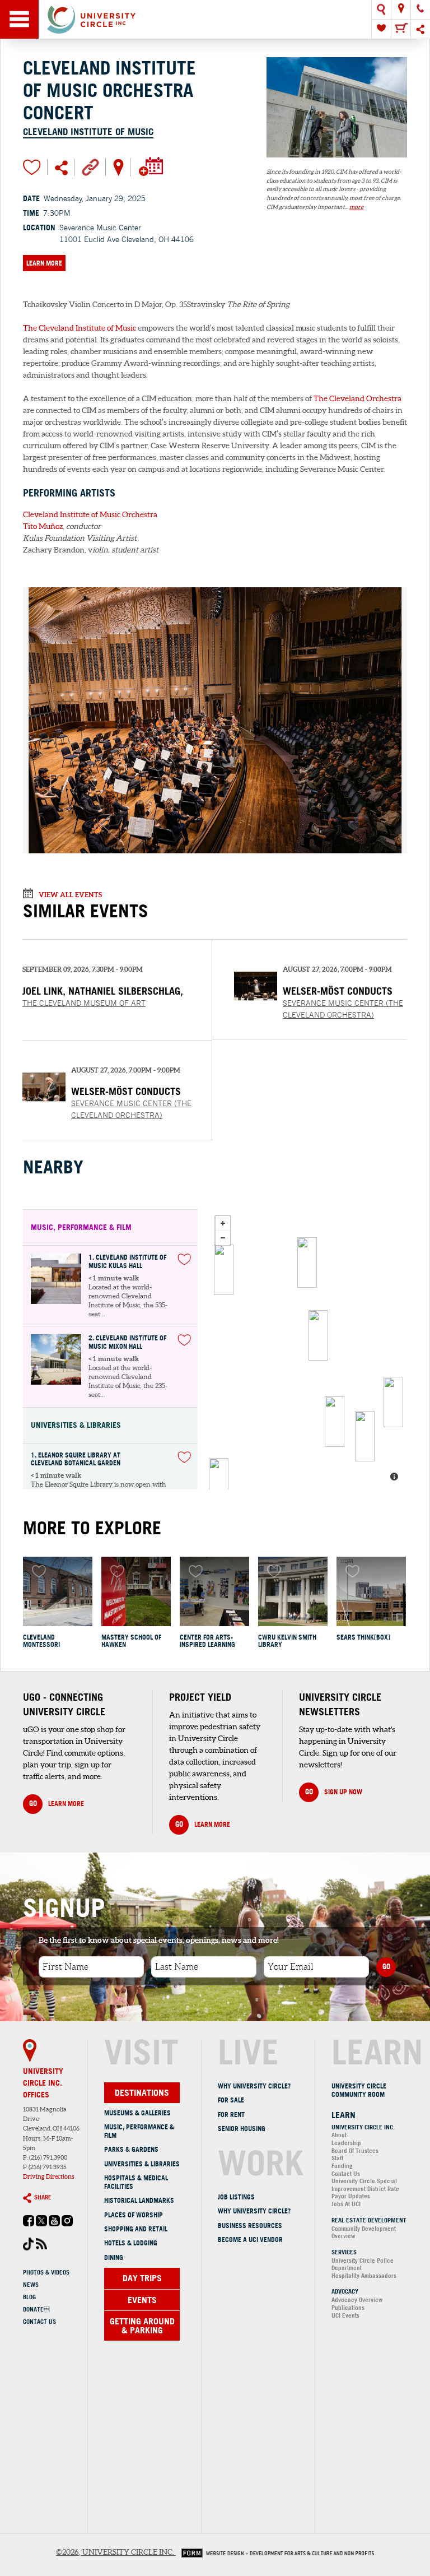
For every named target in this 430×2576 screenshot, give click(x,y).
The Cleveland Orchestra (357, 398)
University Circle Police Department (363, 2264)
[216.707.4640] (420, 10)
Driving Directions (49, 2176)
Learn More (44, 263)
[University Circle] (215, 19)
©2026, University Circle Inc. (115, 2552)
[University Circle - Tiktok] (29, 2248)
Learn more (57, 1803)
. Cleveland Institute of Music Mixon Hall (127, 1342)
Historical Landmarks (139, 2200)
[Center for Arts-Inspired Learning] (214, 1591)
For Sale (231, 2100)
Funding (342, 2166)
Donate (36, 2309)
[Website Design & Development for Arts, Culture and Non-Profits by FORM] (275, 2552)
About (339, 2135)
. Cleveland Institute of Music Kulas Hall (127, 1262)
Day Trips (142, 2278)
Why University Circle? (254, 2086)
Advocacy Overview (357, 2300)
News (31, 2285)
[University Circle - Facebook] (29, 2224)
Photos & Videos (46, 2272)
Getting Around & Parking (142, 2326)
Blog (29, 2297)
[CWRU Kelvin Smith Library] (293, 1591)
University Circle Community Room (359, 2090)
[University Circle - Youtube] (54, 2224)
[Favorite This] (184, 1259)
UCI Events (345, 2315)
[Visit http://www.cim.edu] (90, 166)
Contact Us (39, 2322)
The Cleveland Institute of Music (80, 328)
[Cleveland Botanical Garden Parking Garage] (219, 1483)
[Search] (381, 10)
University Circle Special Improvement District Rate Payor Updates (365, 2189)
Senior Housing (242, 2129)
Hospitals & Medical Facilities (136, 2182)
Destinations (142, 2092)
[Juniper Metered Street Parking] (335, 1422)
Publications (348, 2308)
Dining (114, 2257)
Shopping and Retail (136, 2229)
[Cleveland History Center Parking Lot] (224, 1270)
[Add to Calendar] (150, 166)
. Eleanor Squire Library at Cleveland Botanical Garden (76, 1459)
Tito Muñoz (43, 526)
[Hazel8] (307, 1263)
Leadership (346, 2143)
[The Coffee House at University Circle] (393, 1402)
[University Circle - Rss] (41, 2247)
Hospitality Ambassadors (364, 2276)
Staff (337, 2158)
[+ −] (308, 1349)
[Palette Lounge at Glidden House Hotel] (365, 1436)
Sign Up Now (334, 1791)
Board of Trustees (355, 2151)
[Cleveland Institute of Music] (337, 163)
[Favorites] (381, 29)
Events (142, 2300)
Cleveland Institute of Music (88, 131)
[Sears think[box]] (371, 1591)
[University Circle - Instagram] (67, 2224)
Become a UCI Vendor (250, 2240)
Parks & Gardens (131, 2149)
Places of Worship (134, 2215)
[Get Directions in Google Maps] (118, 166)
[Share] (420, 29)
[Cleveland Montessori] (58, 1591)
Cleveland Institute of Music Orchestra (90, 514)
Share (43, 2197)
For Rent (231, 2115)
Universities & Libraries (142, 2164)
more (356, 207)
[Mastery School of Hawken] (136, 1591)
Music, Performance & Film (139, 2131)
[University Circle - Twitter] (41, 2224)
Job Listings (236, 2197)
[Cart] (401, 29)
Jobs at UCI (346, 2204)
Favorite (32, 167)
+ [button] (223, 1223)
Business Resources (250, 2225)
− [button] (223, 1238)
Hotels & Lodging (131, 2243)
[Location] (401, 10)
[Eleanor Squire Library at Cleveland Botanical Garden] (318, 1335)
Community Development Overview (364, 2232)
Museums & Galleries (137, 2113)
